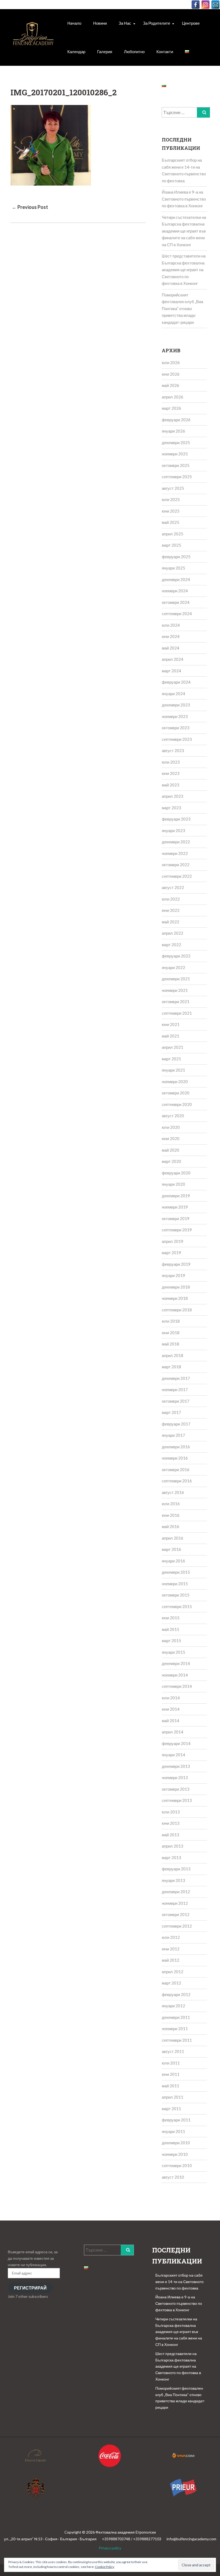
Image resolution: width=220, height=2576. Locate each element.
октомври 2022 (176, 865)
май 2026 (170, 385)
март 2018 (171, 1367)
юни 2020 (171, 1138)
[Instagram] (206, 5)
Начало (74, 23)
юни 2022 (171, 910)
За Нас (125, 23)
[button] (33, 37)
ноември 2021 (175, 990)
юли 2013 (171, 1812)
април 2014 (173, 1732)
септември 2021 (177, 1013)
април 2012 (173, 1972)
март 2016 (171, 1549)
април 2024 (173, 659)
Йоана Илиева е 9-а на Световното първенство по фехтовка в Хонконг (184, 199)
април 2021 (173, 1047)
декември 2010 (176, 2143)
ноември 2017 (175, 1389)
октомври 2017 (176, 1401)
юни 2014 (171, 1709)
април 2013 (173, 1846)
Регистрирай (30, 2288)
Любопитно (134, 52)
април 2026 (173, 397)
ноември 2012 (175, 1903)
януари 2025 (173, 568)
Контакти (165, 52)
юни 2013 (171, 1823)
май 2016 (170, 1526)
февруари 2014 (176, 1743)
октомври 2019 (176, 1218)
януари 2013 (173, 1880)
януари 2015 (173, 1652)
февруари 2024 (176, 682)
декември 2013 (176, 1766)
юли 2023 (171, 762)
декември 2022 (176, 842)
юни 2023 (171, 773)
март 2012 (171, 1983)
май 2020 (170, 1150)
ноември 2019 (175, 1207)
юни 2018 (171, 1333)
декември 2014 (176, 1663)
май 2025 (170, 522)
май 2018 (170, 1344)
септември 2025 (177, 477)
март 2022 (171, 945)
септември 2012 (177, 1926)
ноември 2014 (175, 1675)
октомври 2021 (176, 1002)
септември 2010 (177, 2165)
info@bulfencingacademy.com (191, 2539)
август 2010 (173, 2177)
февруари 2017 (176, 1424)
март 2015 (171, 1641)
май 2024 (170, 648)
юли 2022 (171, 899)
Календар (76, 52)
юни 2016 (171, 1515)
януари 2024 (173, 694)
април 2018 (173, 1355)
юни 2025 (171, 511)
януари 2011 (173, 2131)
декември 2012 (176, 1892)
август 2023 (173, 750)
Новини (100, 23)
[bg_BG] (187, 52)
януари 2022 (173, 967)
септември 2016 (177, 1481)
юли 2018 (171, 1321)
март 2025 (171, 545)
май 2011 (170, 2086)
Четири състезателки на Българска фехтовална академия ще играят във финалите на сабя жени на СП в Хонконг (184, 231)
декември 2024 (176, 579)
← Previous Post (30, 207)
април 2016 (173, 1538)
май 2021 (170, 1036)
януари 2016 (173, 1561)
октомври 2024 (176, 602)
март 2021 (171, 1059)
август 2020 (173, 1116)
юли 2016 (171, 1504)
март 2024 (171, 671)
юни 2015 (171, 1618)
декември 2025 (176, 442)
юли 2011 (171, 2063)
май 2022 (170, 922)
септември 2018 (177, 1310)
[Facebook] (196, 5)
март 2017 (171, 1412)
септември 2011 (177, 2040)
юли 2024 (171, 625)
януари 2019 (173, 1275)
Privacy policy (110, 2548)
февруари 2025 (176, 557)
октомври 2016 (176, 1470)
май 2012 (170, 1960)
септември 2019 (177, 1230)
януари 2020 (173, 1184)
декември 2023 (176, 705)
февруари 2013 (176, 1869)
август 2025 (173, 488)
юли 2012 (171, 1937)
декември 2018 (176, 1287)
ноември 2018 (175, 1298)
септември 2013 (177, 1800)
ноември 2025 (175, 454)
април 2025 (173, 534)
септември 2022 (177, 876)
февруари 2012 (176, 1994)
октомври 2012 (176, 1914)
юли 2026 (171, 362)
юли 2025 (171, 499)
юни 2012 (171, 1949)
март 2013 (171, 1857)
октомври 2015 (176, 1595)
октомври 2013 (176, 1789)
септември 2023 (177, 739)
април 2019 (173, 1241)
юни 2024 (171, 636)
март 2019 (171, 1253)
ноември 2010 (175, 2154)
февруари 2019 (176, 1264)
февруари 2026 (176, 420)
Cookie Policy (105, 2567)
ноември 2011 (175, 2029)
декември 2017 (176, 1378)
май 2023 (170, 785)
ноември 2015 (175, 1584)
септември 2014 (177, 1686)
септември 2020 (177, 1104)
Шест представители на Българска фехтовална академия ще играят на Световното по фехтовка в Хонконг (184, 270)
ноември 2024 (175, 591)
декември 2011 (176, 2017)
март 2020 (171, 1161)
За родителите (157, 23)
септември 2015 (177, 1606)
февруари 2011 (176, 2120)
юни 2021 (171, 1024)
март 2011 (171, 2109)
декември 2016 (176, 1447)
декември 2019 (176, 1196)
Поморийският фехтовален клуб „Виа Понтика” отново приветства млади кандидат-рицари (182, 309)
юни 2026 (171, 374)
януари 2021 (173, 1070)
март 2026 (171, 408)
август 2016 (173, 1492)
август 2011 (173, 2051)
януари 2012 (173, 2006)
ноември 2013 (175, 1777)
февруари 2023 (176, 819)
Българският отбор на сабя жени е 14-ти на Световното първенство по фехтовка (179, 2282)
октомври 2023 (176, 728)
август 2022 (173, 887)
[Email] (215, 5)
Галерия (105, 52)
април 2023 (173, 796)
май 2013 (170, 1835)
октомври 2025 (176, 465)
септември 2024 (177, 614)
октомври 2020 (176, 1093)
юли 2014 (171, 1698)
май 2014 (170, 1721)
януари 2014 (173, 1755)
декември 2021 (176, 979)
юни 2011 (171, 2074)
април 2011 (173, 2097)
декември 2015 (176, 1572)
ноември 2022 (175, 853)
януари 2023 (173, 830)
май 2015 (170, 1629)
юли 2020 (171, 1127)
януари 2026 (173, 431)
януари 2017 (173, 1435)
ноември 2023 (175, 716)
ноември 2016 (175, 1458)
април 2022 (173, 933)
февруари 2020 (176, 1173)
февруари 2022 (176, 956)
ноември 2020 (175, 1082)
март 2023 (171, 808)
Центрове (191, 23)
